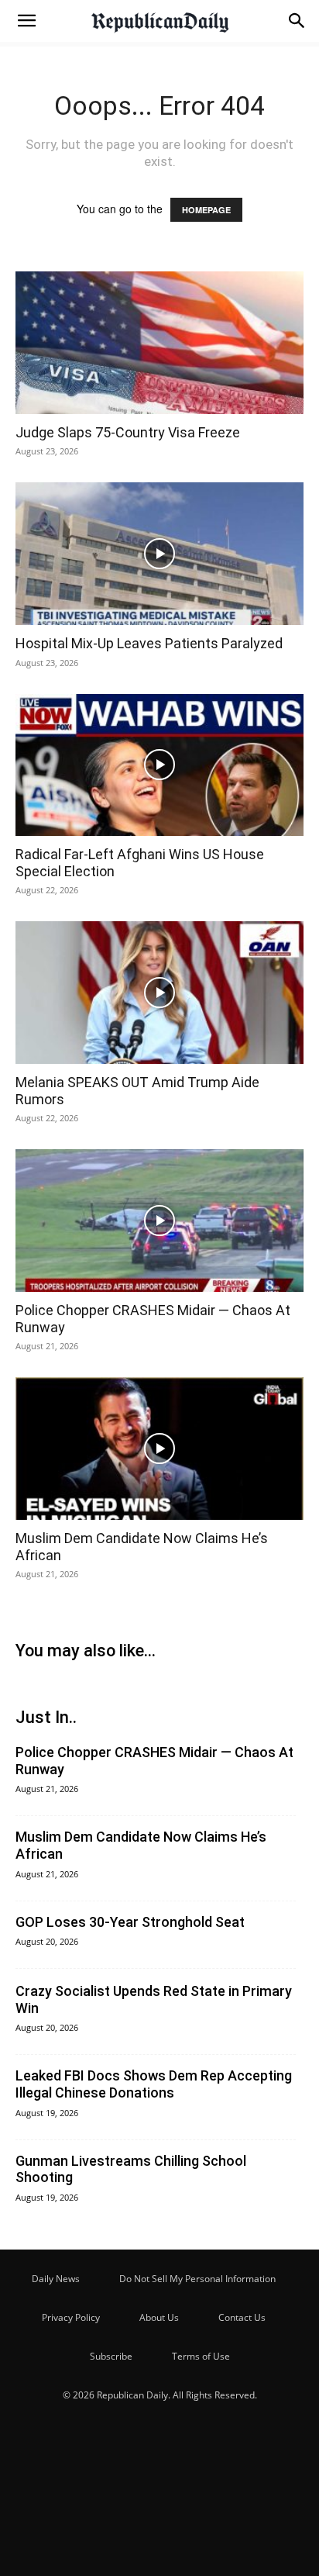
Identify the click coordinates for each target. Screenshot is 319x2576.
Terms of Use (201, 2356)
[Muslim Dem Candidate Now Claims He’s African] (159, 1449)
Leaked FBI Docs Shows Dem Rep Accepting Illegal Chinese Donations (154, 2084)
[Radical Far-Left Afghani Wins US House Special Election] (159, 765)
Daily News (56, 2279)
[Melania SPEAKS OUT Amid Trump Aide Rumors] (159, 993)
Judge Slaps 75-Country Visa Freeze (128, 432)
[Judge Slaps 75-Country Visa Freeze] (159, 343)
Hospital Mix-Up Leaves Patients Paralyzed (149, 643)
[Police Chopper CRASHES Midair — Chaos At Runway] (159, 1221)
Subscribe (111, 2356)
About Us (159, 2317)
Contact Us (242, 2317)
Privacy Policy (71, 2317)
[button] (26, 21)
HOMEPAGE (206, 210)
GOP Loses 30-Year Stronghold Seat (130, 1922)
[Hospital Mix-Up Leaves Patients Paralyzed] (159, 554)
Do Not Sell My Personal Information (197, 2279)
